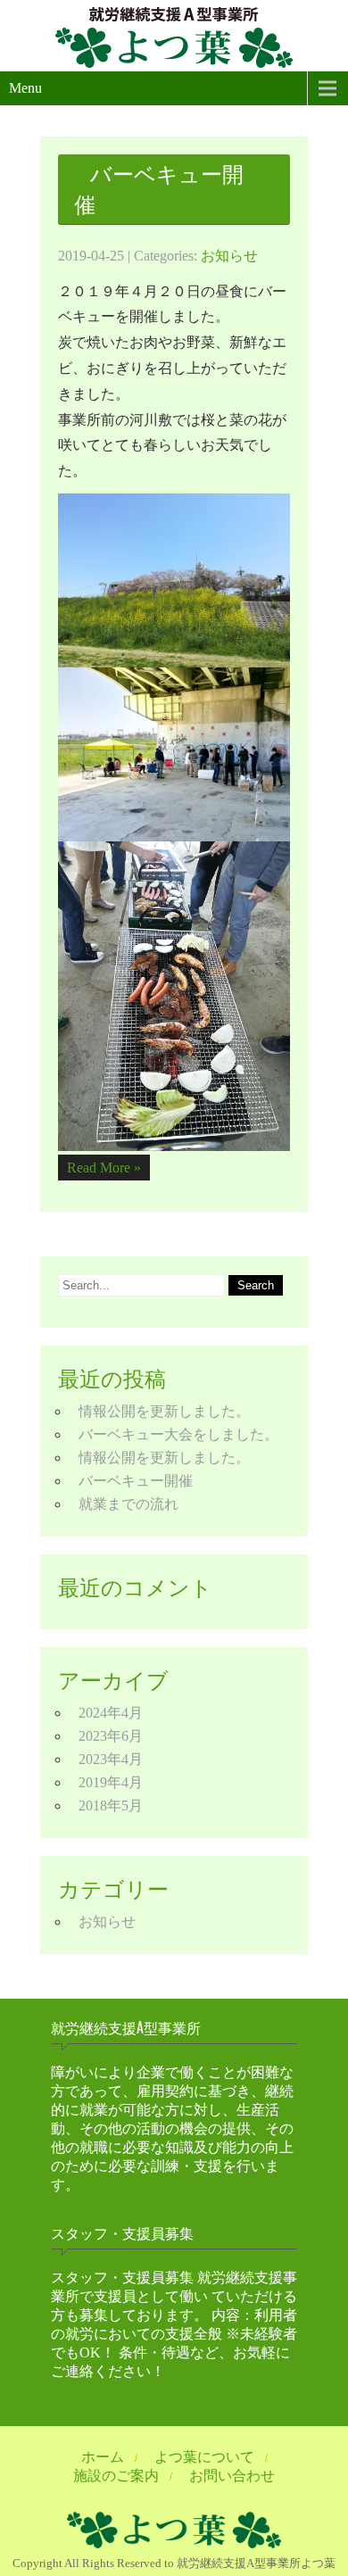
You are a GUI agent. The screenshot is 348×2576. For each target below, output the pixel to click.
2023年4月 (111, 1759)
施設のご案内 (116, 2476)
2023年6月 (111, 1736)
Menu (25, 88)
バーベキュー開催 (159, 189)
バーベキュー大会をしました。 (178, 1434)
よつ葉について (204, 2457)
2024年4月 (111, 1713)
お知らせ (229, 256)
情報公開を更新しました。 (164, 1411)
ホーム (103, 2457)
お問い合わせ (232, 2476)
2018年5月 (111, 1806)
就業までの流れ (128, 1504)
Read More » (104, 1168)
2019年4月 (111, 1782)
